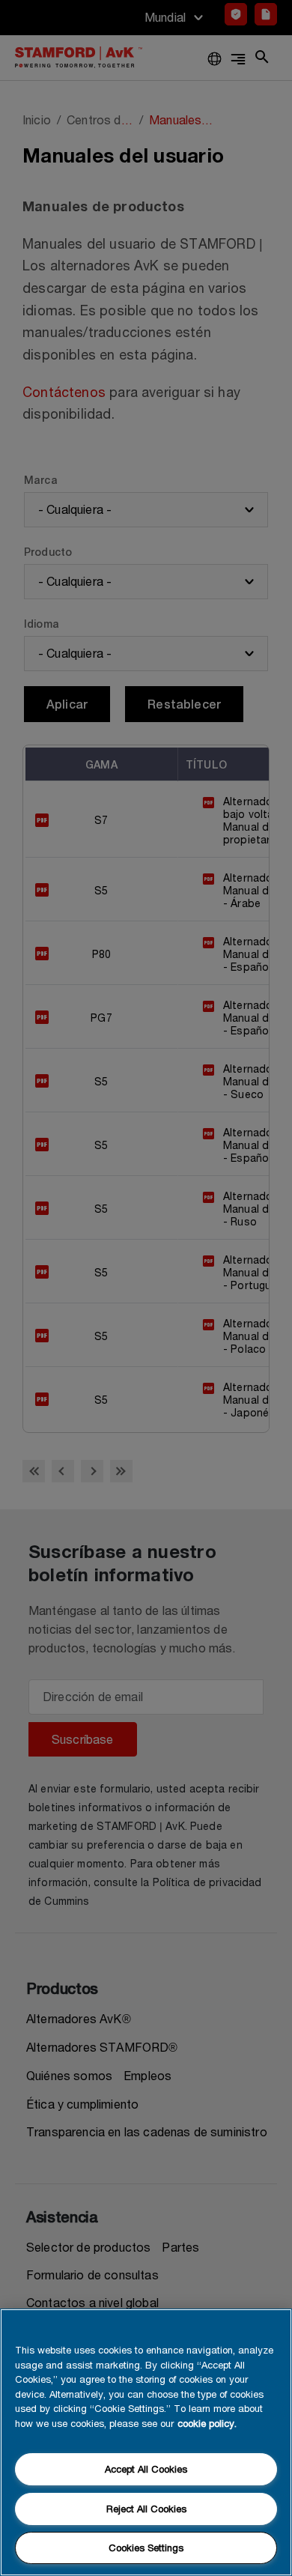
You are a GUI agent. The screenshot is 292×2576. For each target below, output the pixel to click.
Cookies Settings (146, 2548)
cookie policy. (207, 2423)
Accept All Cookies (146, 2469)
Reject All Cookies (146, 2509)
